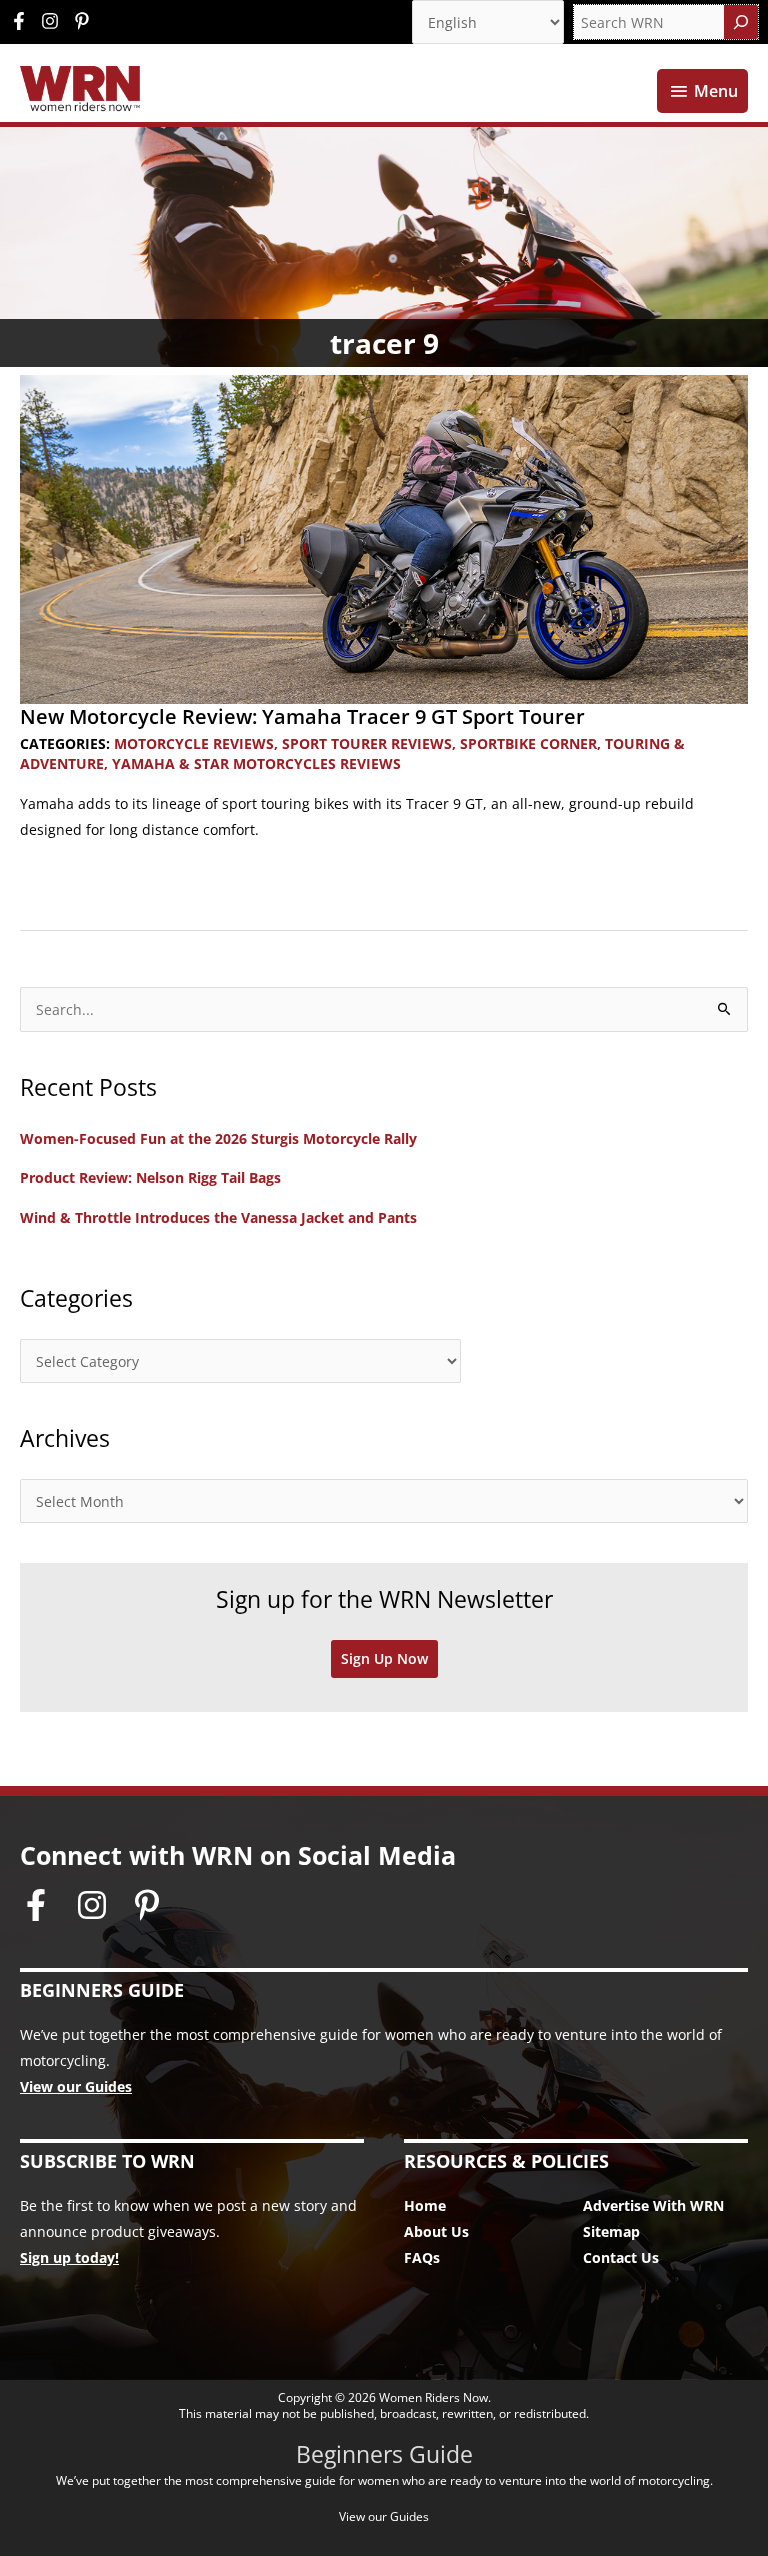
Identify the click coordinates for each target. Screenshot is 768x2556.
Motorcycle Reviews (194, 743)
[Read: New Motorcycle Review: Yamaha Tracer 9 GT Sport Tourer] (384, 537)
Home (425, 2205)
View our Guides (76, 2086)
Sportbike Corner (528, 743)
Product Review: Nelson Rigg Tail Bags (150, 1177)
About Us (436, 2231)
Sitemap (611, 2231)
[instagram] (55, 21)
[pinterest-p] (84, 21)
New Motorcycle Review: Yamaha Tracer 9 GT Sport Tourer (302, 716)
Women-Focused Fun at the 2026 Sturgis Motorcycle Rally (218, 1138)
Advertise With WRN (653, 2205)
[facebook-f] (24, 21)
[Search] (741, 22)
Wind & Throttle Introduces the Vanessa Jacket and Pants (218, 1217)
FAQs (422, 2257)
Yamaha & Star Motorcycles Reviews (256, 763)
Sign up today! (69, 2257)
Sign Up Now (384, 1658)
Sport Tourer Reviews (367, 743)
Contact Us (621, 2257)
